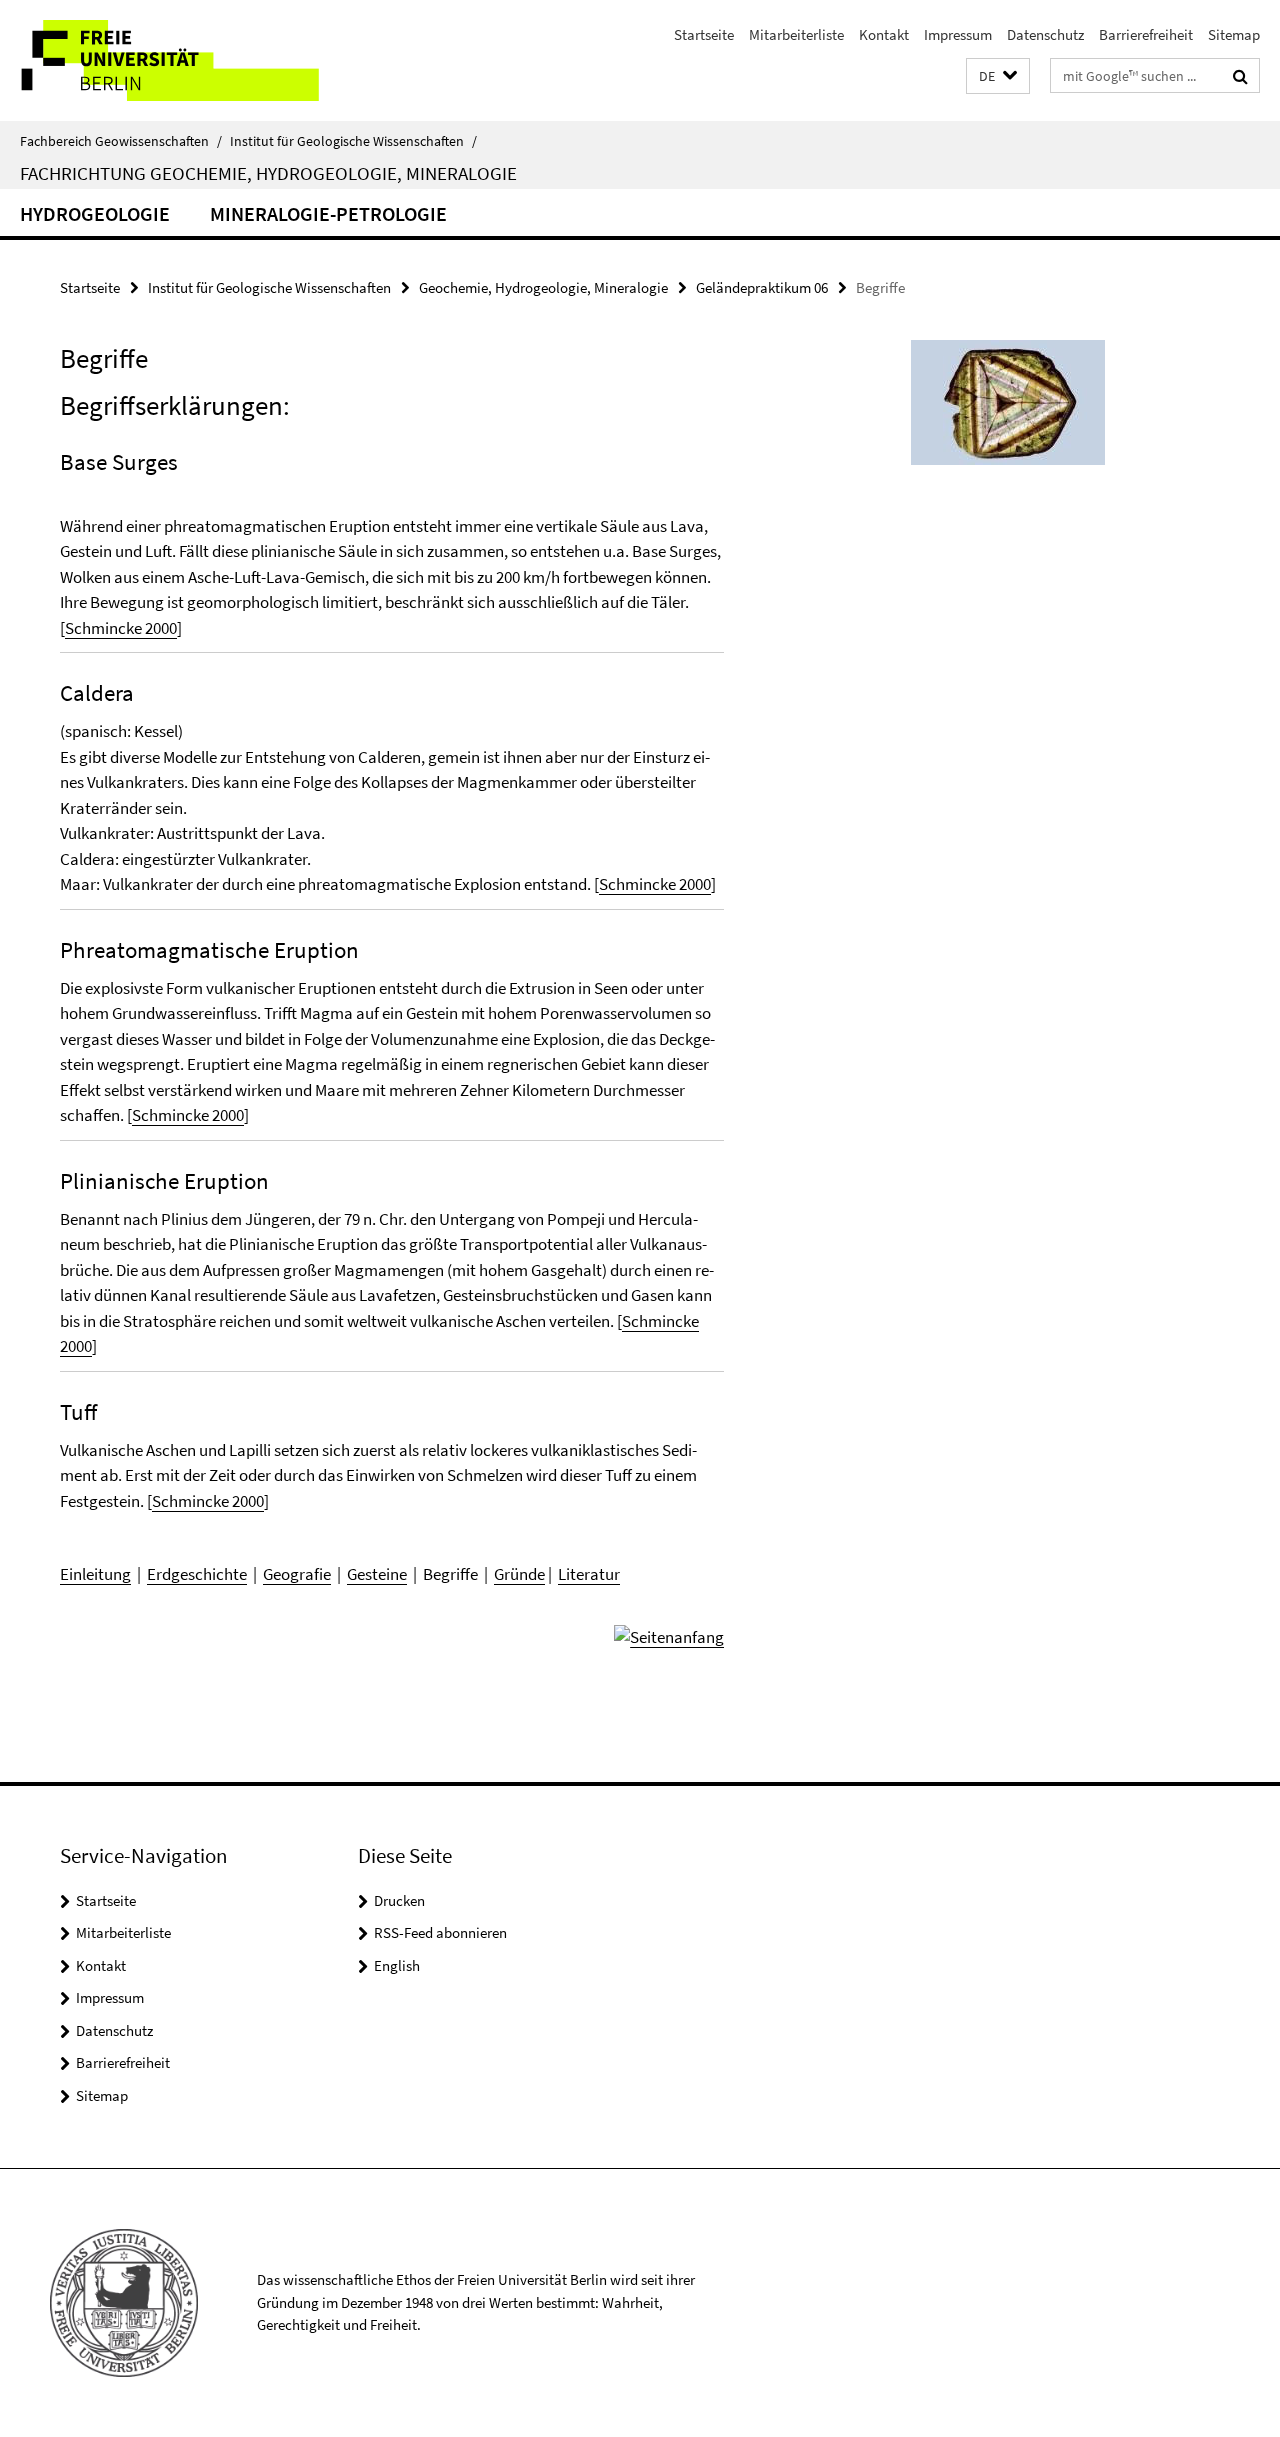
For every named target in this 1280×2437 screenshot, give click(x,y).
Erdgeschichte (197, 1574)
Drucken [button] (399, 1900)
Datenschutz (1045, 34)
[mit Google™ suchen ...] (1240, 76)
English (397, 1965)
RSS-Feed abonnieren (440, 1932)
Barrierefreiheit (1146, 34)
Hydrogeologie (95, 213)
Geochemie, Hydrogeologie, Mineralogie (543, 287)
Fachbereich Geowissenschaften (121, 141)
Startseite (704, 34)
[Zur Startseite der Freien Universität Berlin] (167, 60)
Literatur (589, 1574)
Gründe (519, 1574)
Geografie (297, 1574)
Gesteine (377, 1574)
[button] (998, 76)
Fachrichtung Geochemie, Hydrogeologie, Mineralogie (268, 173)
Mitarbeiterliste (796, 34)
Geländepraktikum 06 (762, 287)
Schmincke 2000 (121, 628)
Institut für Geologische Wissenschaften (353, 141)
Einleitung (95, 1574)
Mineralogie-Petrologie (328, 213)
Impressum (958, 34)
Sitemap (1234, 34)
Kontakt (884, 34)
